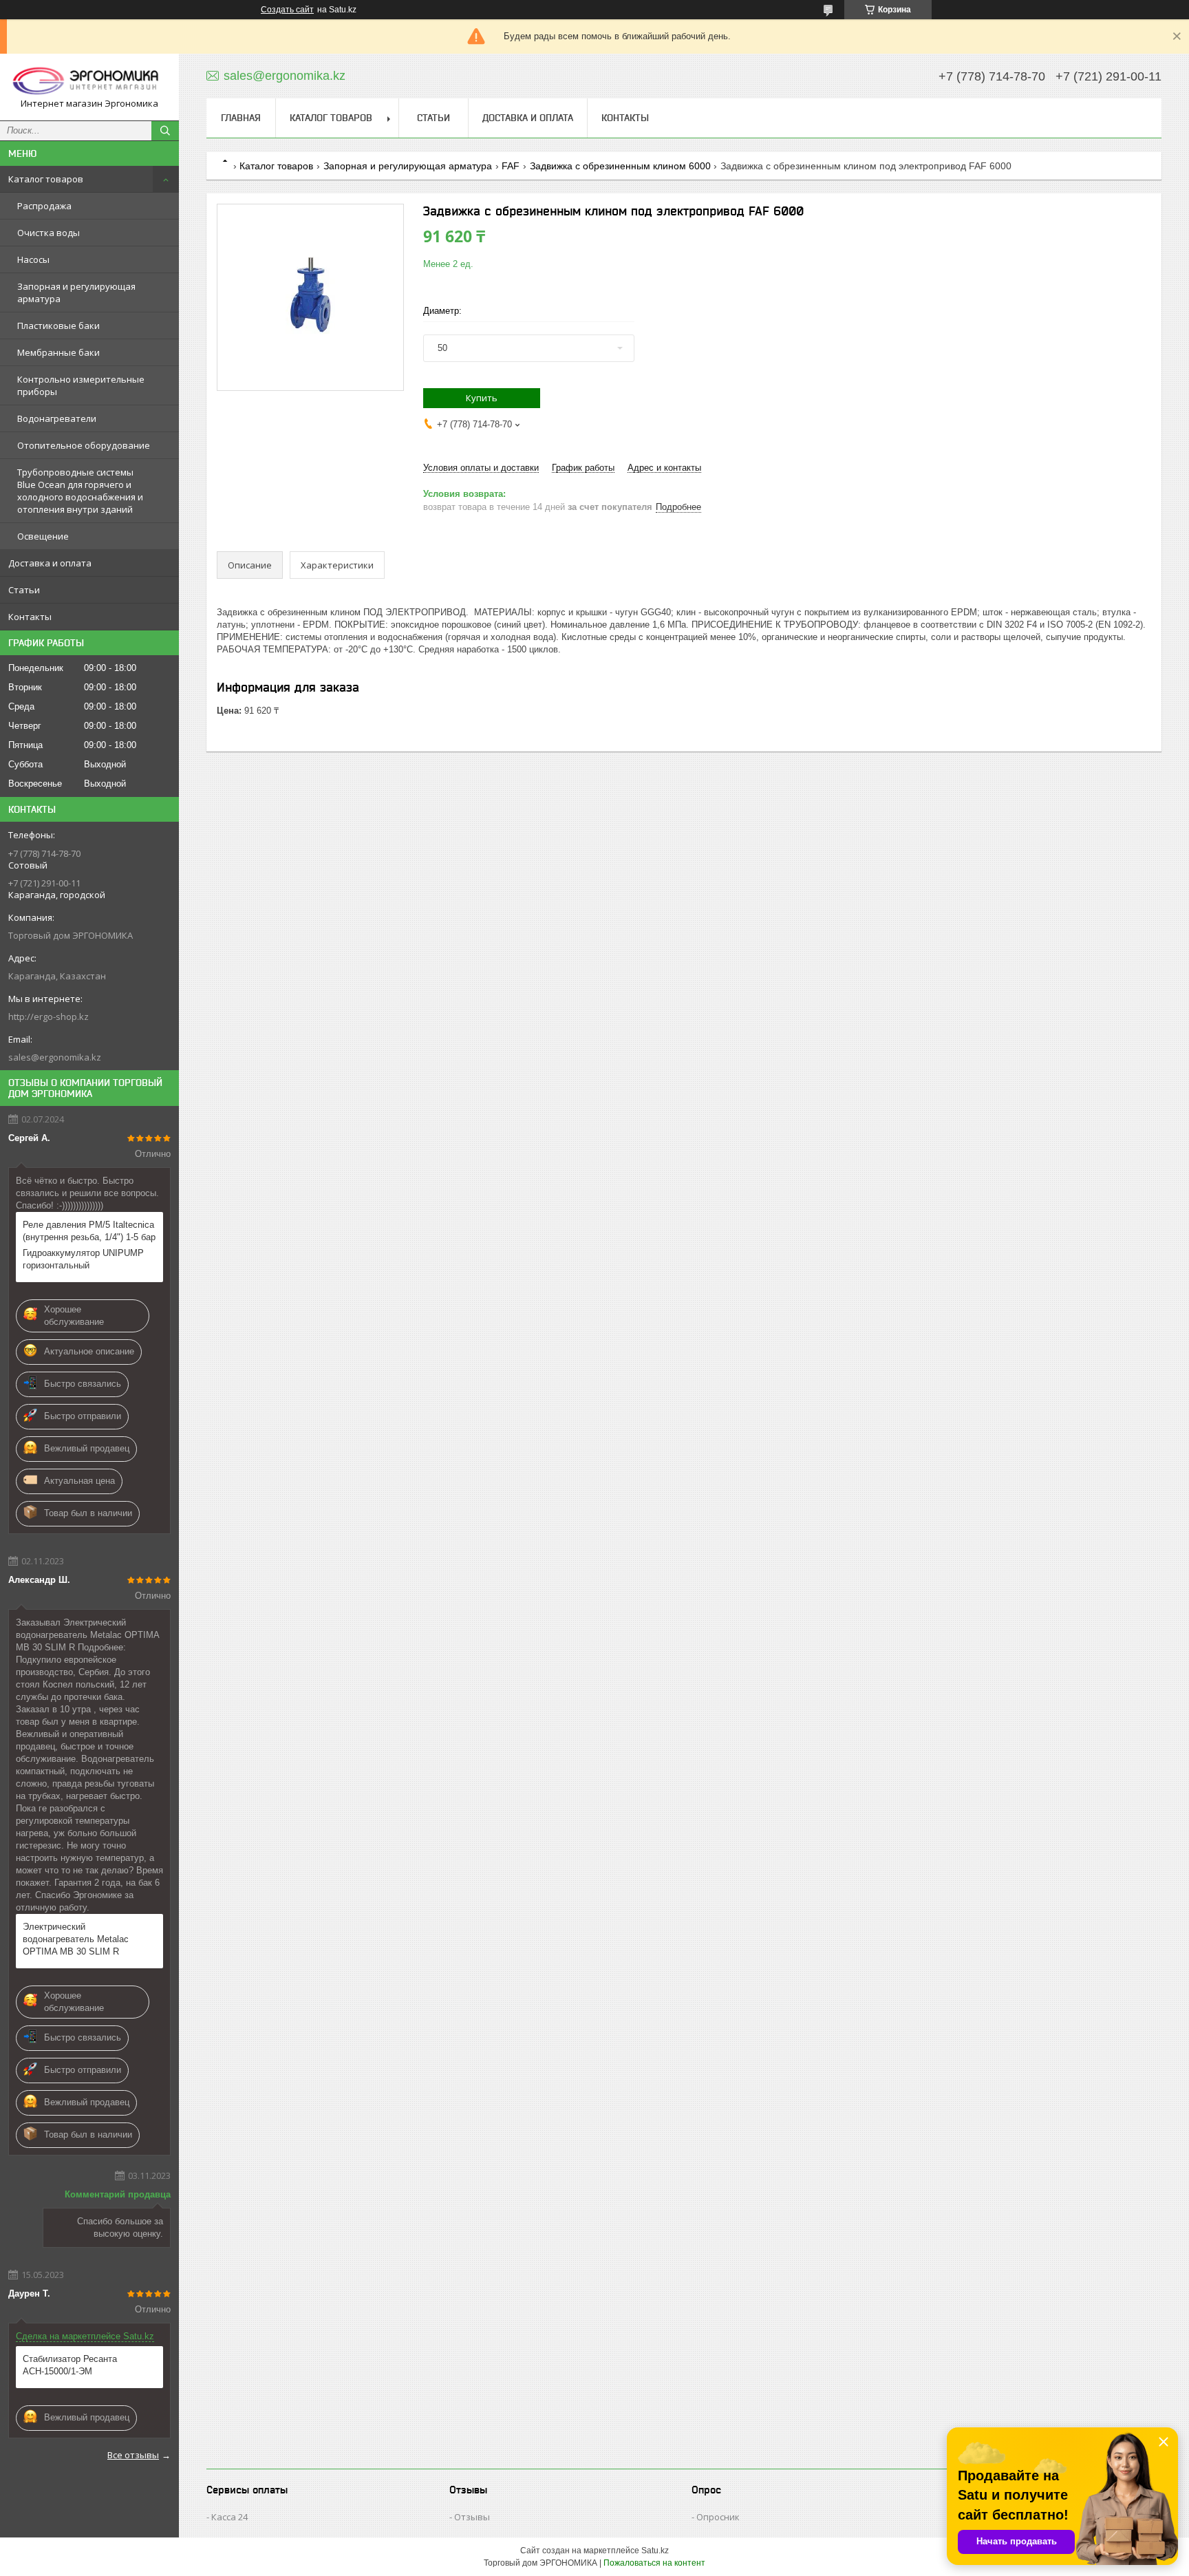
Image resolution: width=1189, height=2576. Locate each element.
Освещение (43, 536)
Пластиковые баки (58, 326)
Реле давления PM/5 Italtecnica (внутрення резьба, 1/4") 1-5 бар (89, 1231)
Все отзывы (133, 2455)
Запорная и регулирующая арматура (76, 292)
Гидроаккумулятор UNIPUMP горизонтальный (83, 1259)
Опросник (718, 2517)
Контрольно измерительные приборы (81, 385)
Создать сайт (287, 10)
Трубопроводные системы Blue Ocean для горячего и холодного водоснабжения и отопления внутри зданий (80, 491)
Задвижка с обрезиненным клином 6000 (620, 166)
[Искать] (165, 131)
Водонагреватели (57, 418)
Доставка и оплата (50, 563)
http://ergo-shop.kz (49, 1016)
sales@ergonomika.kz (55, 1057)
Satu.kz (655, 2551)
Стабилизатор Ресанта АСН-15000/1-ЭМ (70, 2365)
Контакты (30, 617)
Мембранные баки (58, 352)
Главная (241, 118)
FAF (511, 166)
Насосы (33, 259)
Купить (482, 398)
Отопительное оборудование (84, 445)
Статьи (24, 590)
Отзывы (472, 2517)
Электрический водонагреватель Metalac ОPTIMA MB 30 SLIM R (76, 1939)
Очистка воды (49, 233)
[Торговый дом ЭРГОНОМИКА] (89, 81)
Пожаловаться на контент (654, 2563)
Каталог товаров (46, 179)
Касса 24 (229, 2517)
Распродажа (44, 206)
